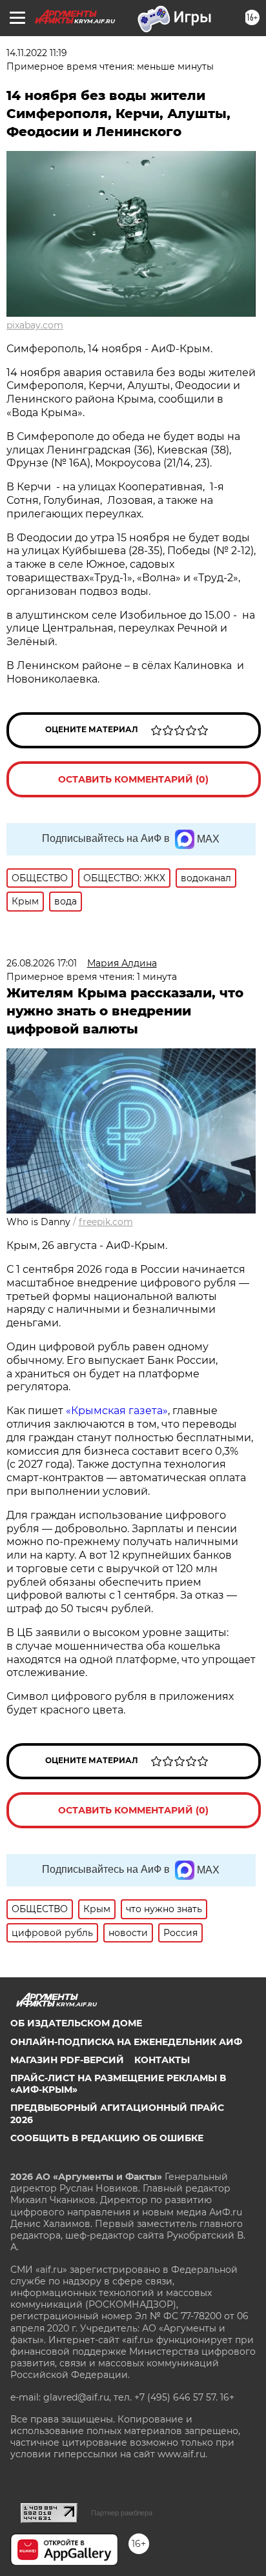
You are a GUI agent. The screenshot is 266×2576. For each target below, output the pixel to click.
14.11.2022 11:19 (37, 53)
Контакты (162, 2060)
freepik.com (106, 1222)
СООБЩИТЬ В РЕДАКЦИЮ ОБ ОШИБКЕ (107, 2138)
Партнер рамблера (122, 2513)
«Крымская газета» (117, 1411)
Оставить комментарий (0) (133, 779)
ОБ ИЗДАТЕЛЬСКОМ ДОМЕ (76, 2023)
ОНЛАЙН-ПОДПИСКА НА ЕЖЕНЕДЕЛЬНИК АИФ (126, 2042)
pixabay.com (35, 325)
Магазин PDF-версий (67, 2060)
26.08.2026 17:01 (42, 963)
